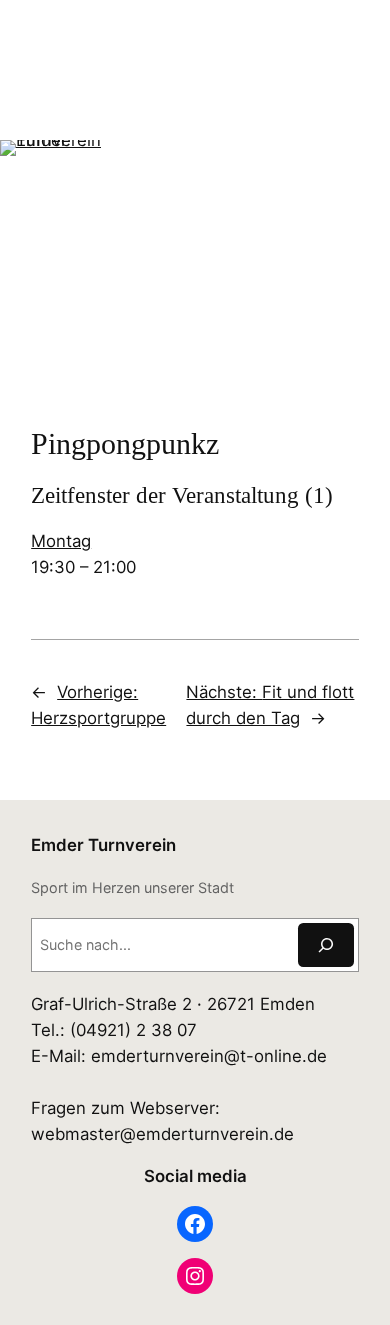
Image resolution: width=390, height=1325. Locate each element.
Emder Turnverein (103, 845)
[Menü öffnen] (12, 355)
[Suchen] (326, 944)
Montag (61, 541)
